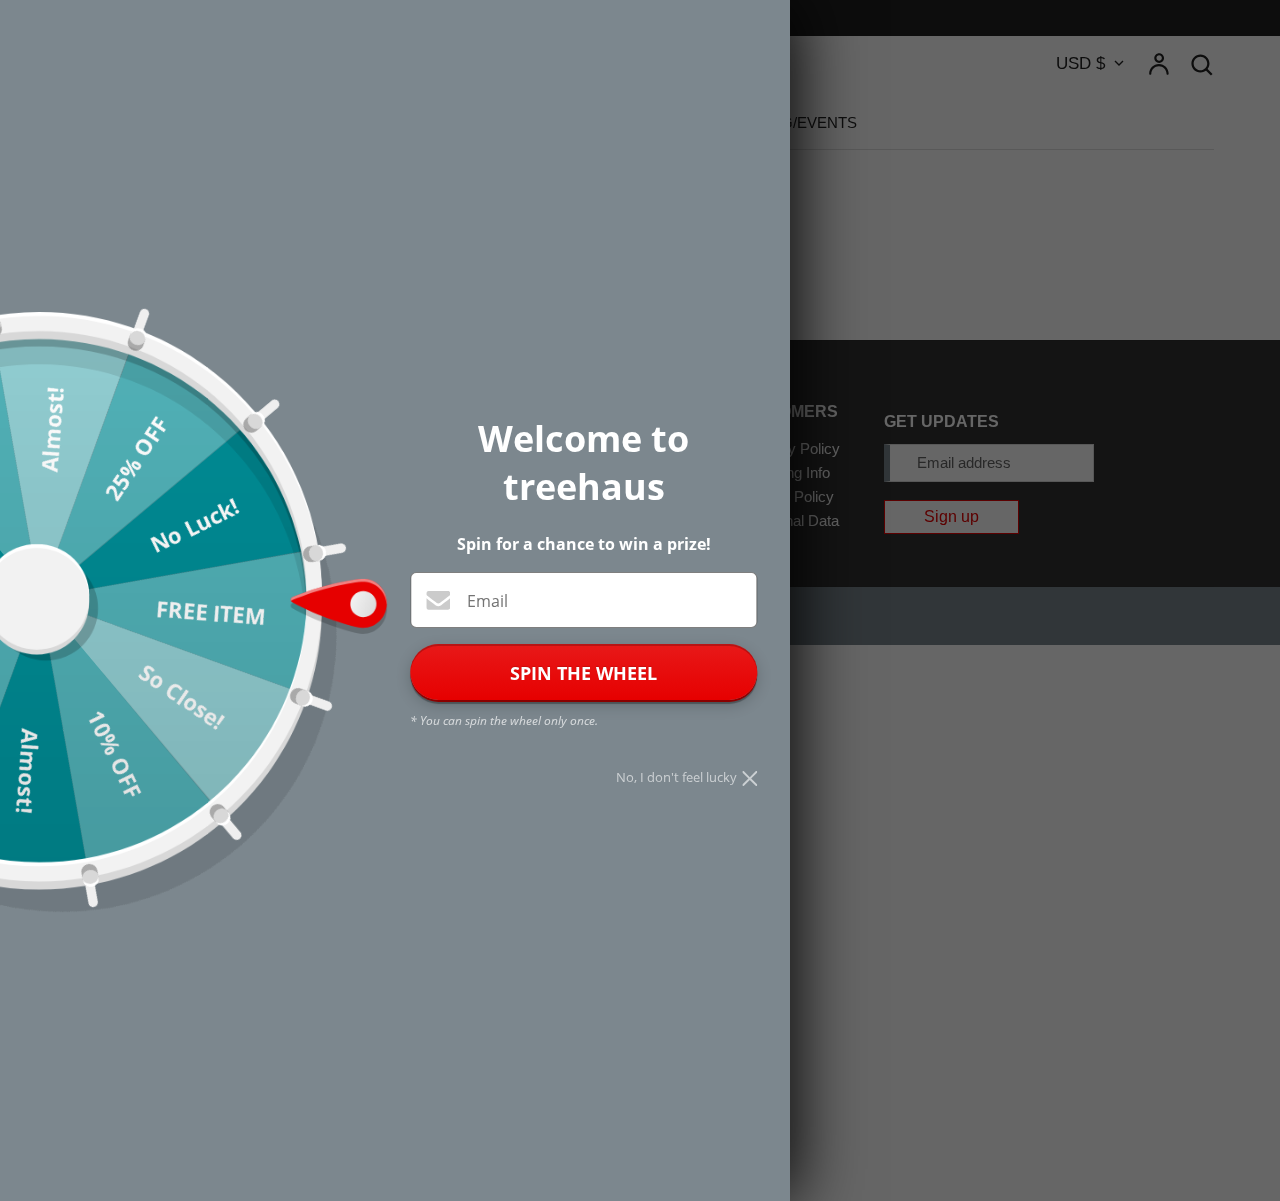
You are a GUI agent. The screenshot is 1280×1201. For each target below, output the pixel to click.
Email (487, 601)
